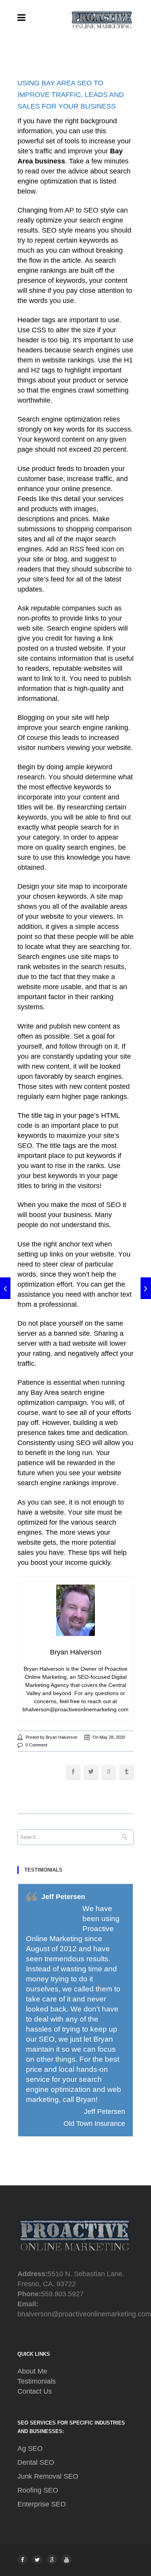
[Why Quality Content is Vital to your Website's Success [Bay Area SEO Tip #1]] (146, 1288)
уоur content (108, 281)
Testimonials (37, 2381)
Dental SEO (36, 2462)
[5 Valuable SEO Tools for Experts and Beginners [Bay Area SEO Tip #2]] (5, 1288)
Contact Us (35, 2391)
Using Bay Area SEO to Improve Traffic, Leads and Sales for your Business (71, 95)
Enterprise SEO (42, 2504)
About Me (32, 2371)
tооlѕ (72, 141)
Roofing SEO (38, 2490)
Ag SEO (30, 2448)
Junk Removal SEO (48, 2476)
